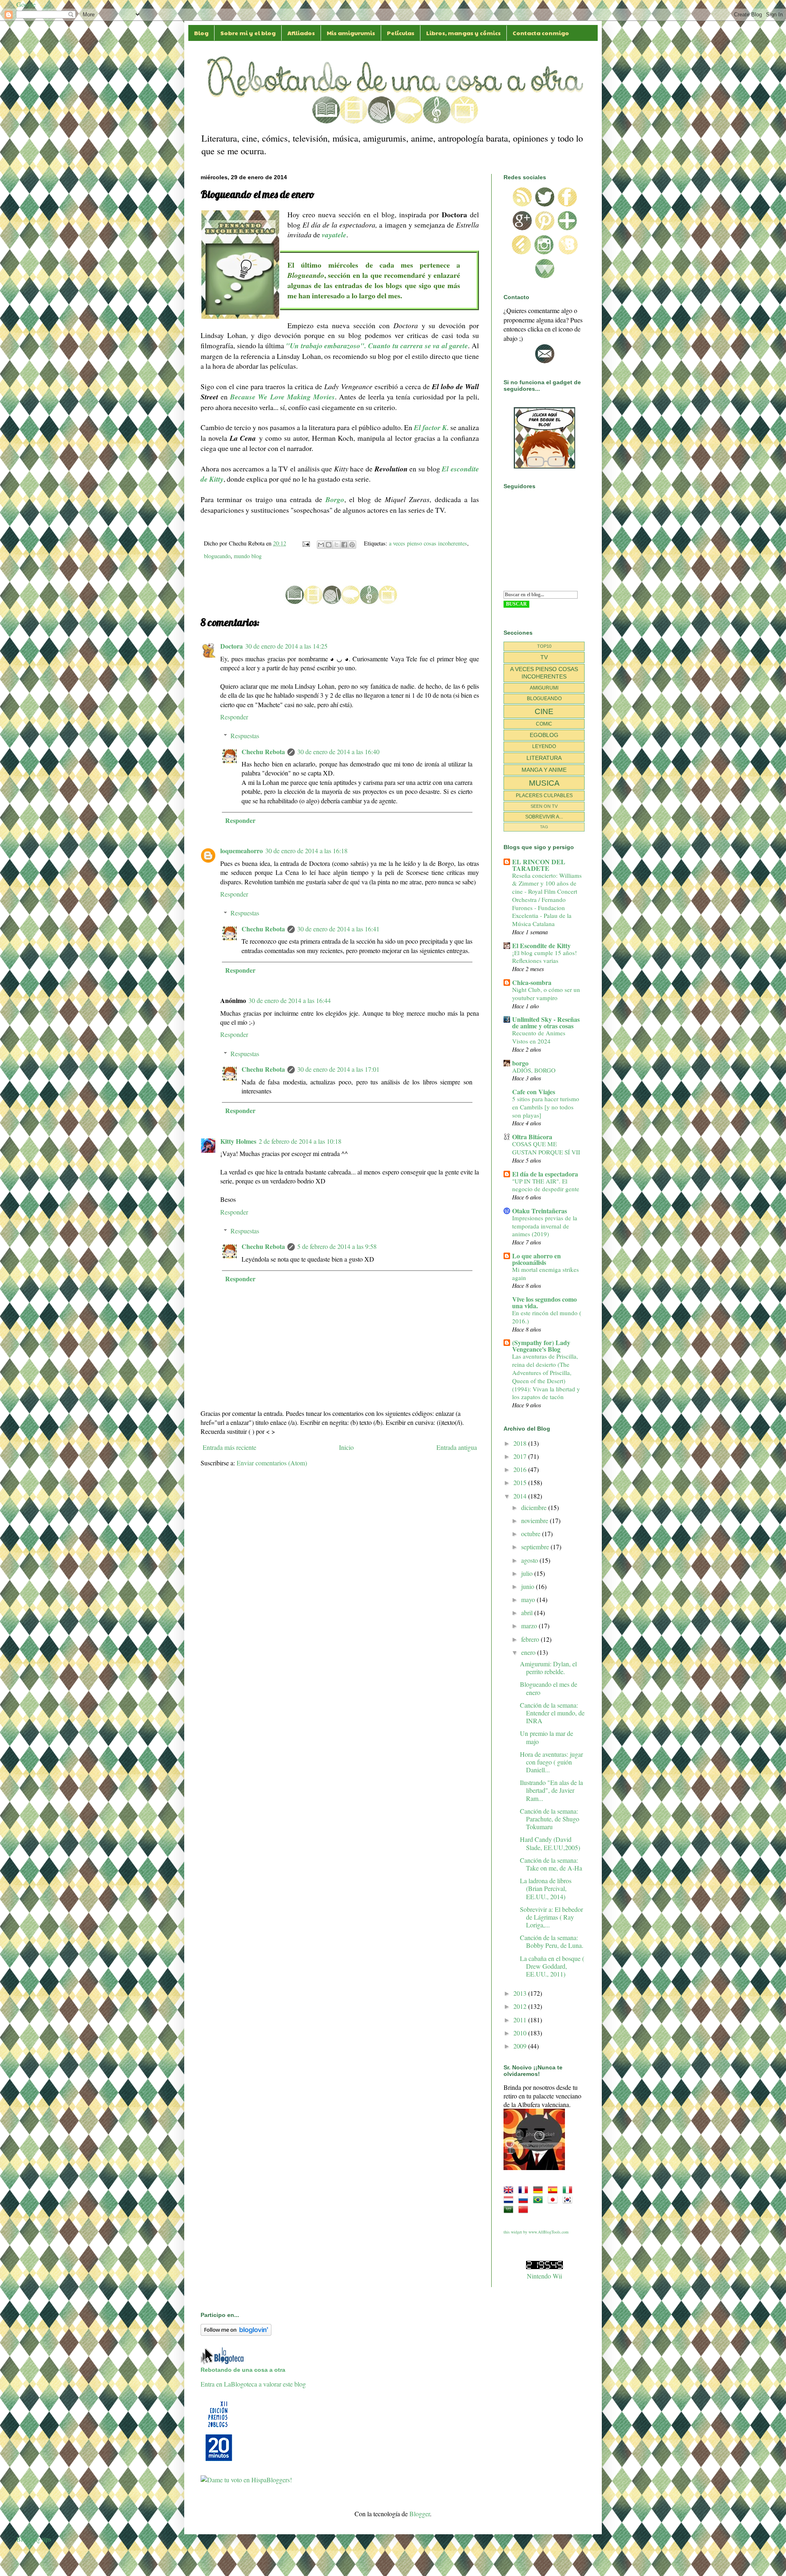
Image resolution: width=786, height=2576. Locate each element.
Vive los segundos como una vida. (544, 1302)
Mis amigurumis (351, 33)
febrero (531, 1639)
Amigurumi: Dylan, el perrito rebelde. (548, 1668)
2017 (521, 1456)
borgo (520, 1063)
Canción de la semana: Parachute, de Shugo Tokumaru (550, 1819)
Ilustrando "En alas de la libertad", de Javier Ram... (551, 1790)
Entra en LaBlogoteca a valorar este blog (253, 2384)
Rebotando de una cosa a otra (243, 2370)
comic (544, 724)
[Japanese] (554, 2199)
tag (544, 827)
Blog (201, 33)
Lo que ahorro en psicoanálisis (536, 1259)
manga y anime (544, 770)
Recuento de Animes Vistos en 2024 (539, 1037)
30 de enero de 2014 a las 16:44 (290, 1000)
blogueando (217, 556)
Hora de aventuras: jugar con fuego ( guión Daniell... (551, 1762)
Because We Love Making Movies (282, 397)
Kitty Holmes (238, 1141)
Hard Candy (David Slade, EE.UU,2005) (550, 1843)
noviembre (535, 1520)
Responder (234, 717)
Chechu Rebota (263, 752)
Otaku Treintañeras (540, 1211)
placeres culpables (544, 796)
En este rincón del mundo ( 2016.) (547, 1317)
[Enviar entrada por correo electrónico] (306, 543)
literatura (544, 758)
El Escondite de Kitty (541, 945)
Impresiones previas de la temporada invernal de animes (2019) (545, 1226)
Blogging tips (34, 2539)
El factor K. (431, 427)
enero (529, 1652)
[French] (525, 2189)
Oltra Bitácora (532, 1137)
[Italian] (569, 2189)
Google (26, 4)
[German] (540, 2189)
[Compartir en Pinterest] (352, 545)
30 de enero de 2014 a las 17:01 (338, 1069)
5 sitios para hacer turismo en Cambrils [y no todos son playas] (546, 1107)
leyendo (544, 746)
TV (544, 657)
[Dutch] (510, 2199)
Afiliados (301, 33)
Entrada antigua (457, 1447)
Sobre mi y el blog (248, 33)
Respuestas (245, 736)
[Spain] (554, 2189)
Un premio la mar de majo (547, 1737)
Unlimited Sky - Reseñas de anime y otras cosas (546, 1022)
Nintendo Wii (544, 2276)
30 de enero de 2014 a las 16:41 (338, 929)
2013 (521, 1993)
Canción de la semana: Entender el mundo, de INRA (552, 1713)
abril (528, 1613)
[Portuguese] (540, 2199)
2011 (521, 2020)
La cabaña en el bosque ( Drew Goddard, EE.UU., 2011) (552, 1966)
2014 (521, 1496)
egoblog (544, 735)
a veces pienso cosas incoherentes (428, 543)
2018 (521, 1443)
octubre (532, 1534)
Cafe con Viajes (534, 1092)
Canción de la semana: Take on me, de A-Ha (551, 1864)
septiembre (536, 1547)
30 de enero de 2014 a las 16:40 (338, 752)
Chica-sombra (532, 982)
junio (529, 1586)
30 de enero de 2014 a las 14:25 (286, 646)
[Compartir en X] (337, 545)
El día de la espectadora (545, 1174)
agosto (530, 1560)
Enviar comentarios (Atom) (272, 1463)
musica (544, 783)
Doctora (232, 646)
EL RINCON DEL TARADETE (539, 865)
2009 (521, 2046)
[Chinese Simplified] (525, 2209)
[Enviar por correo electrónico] (321, 545)
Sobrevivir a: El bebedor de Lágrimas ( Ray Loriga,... (551, 1917)
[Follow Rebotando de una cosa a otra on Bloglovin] (236, 2333)
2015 (521, 1482)
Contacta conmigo (541, 33)
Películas (401, 33)
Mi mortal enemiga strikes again (545, 1273)
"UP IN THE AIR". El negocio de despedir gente (546, 1185)
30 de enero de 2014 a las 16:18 (306, 851)
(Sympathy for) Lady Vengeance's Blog (541, 1346)
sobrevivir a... (544, 817)
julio (528, 1573)
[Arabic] (510, 2209)
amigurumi (544, 688)
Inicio (346, 1447)
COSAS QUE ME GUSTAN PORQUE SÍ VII (546, 1148)
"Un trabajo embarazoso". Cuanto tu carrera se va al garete (377, 346)
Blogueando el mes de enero (549, 1688)
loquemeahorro (242, 851)
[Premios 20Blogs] (219, 2462)
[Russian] (525, 2199)
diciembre (535, 1507)
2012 (521, 2006)
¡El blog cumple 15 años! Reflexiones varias (544, 957)
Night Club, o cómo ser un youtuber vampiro (546, 994)
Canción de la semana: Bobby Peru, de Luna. (552, 1941)
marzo (530, 1626)
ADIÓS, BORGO (534, 1070)
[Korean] (569, 2199)
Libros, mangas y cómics (463, 33)
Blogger (420, 2514)
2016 (521, 1469)
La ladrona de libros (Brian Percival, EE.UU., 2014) (546, 1888)
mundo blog (248, 556)
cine (544, 711)
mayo (529, 1599)
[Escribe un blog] (329, 545)
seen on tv (544, 806)
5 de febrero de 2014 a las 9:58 (337, 1246)
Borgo (335, 499)
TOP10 (544, 646)
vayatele (334, 235)
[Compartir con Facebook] (344, 545)
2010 (521, 2033)
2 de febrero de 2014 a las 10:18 (300, 1141)
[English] (510, 2189)
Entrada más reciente (229, 1447)
